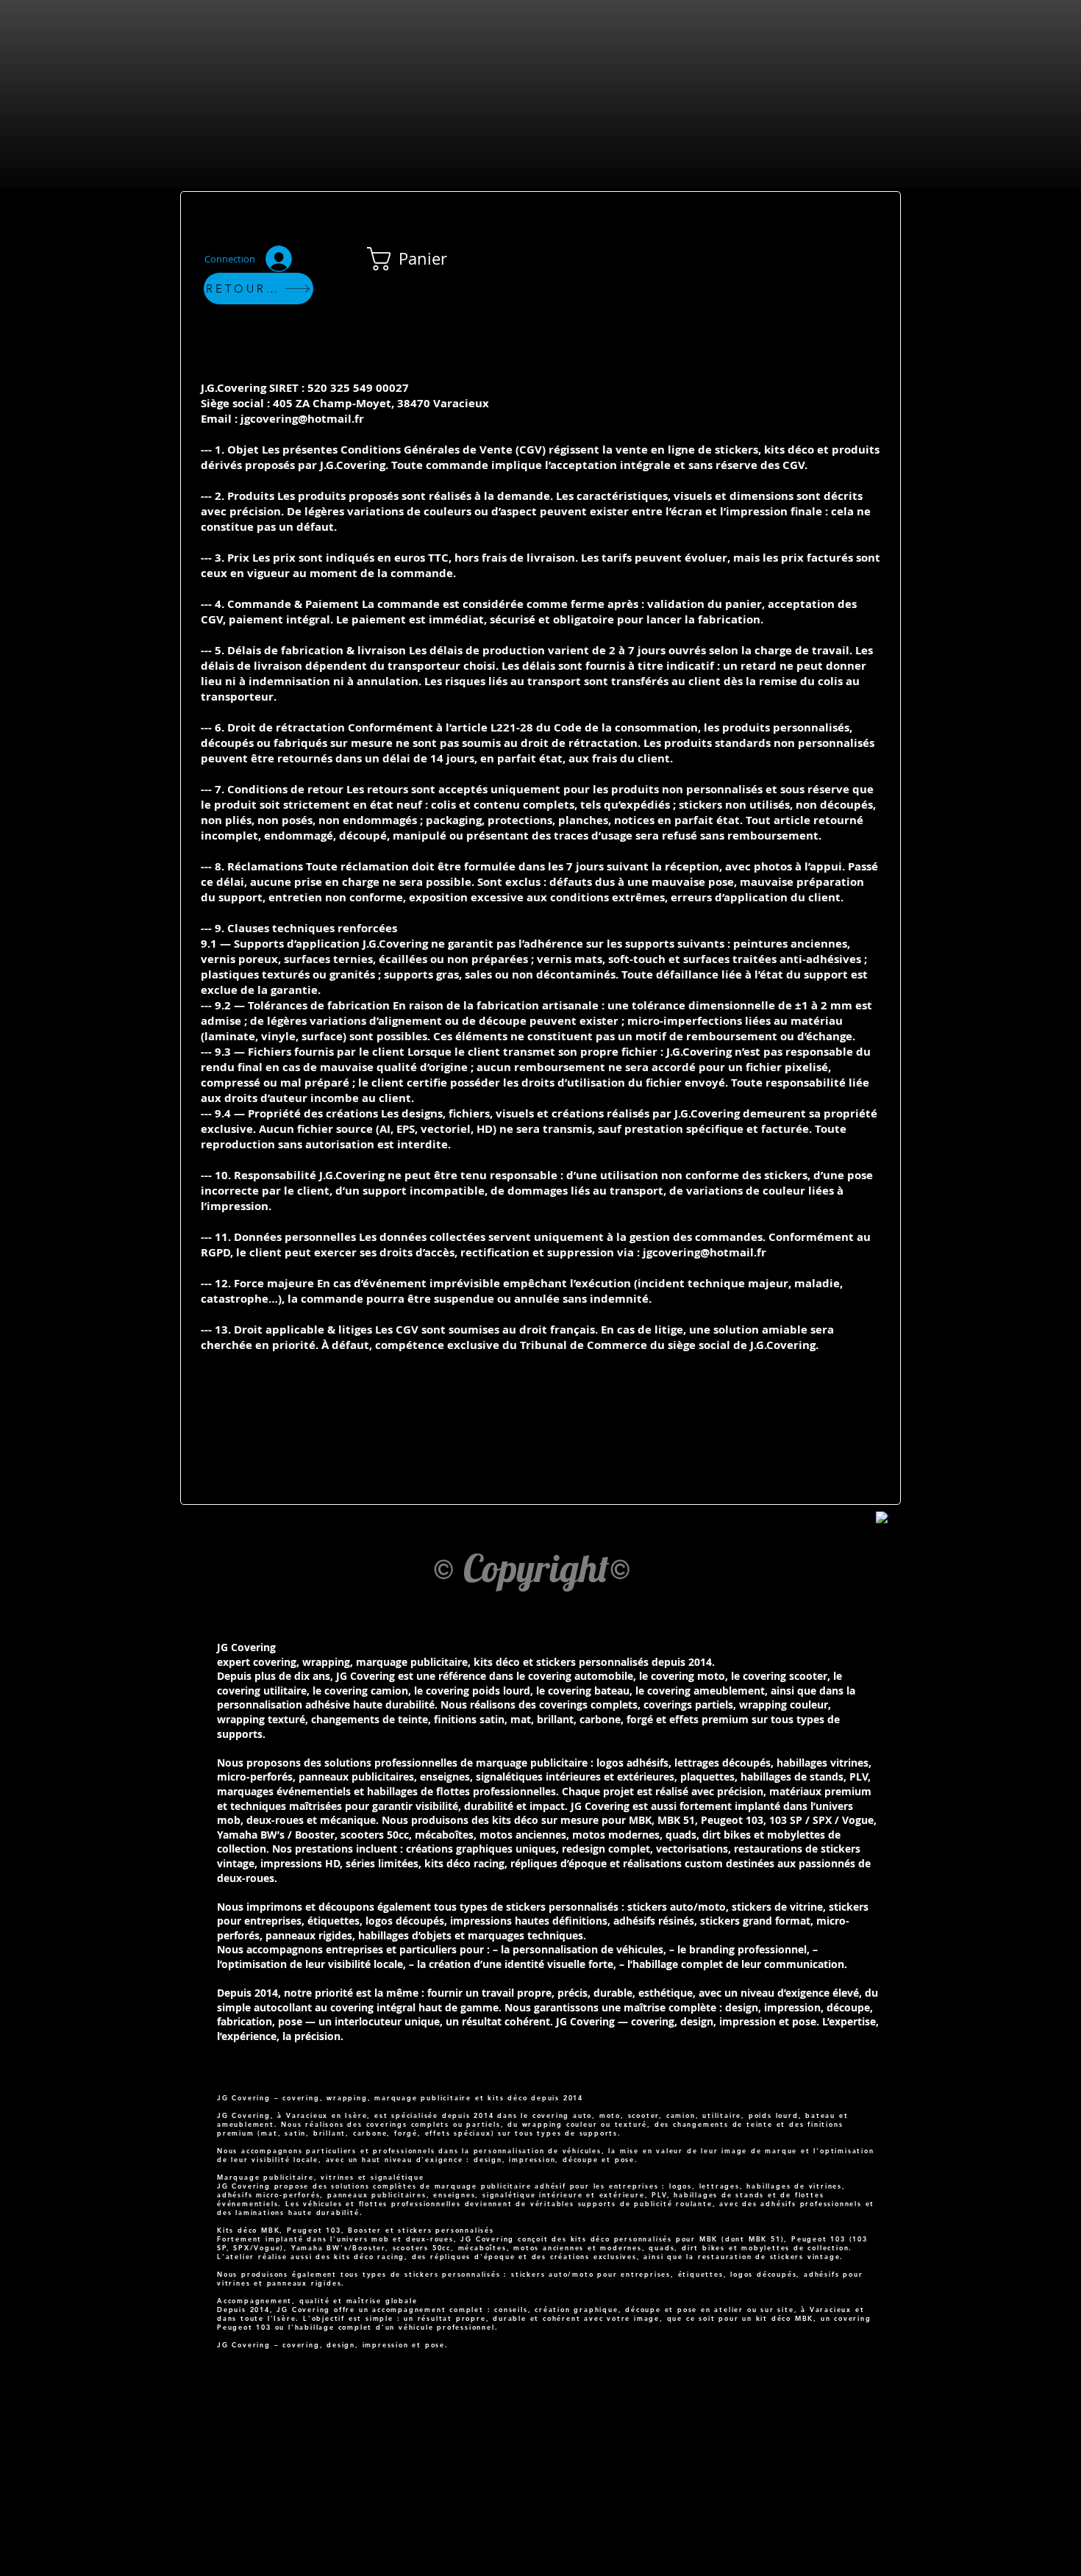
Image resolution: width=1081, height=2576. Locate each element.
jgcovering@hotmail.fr (302, 419)
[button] (420, 259)
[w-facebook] (883, 1519)
